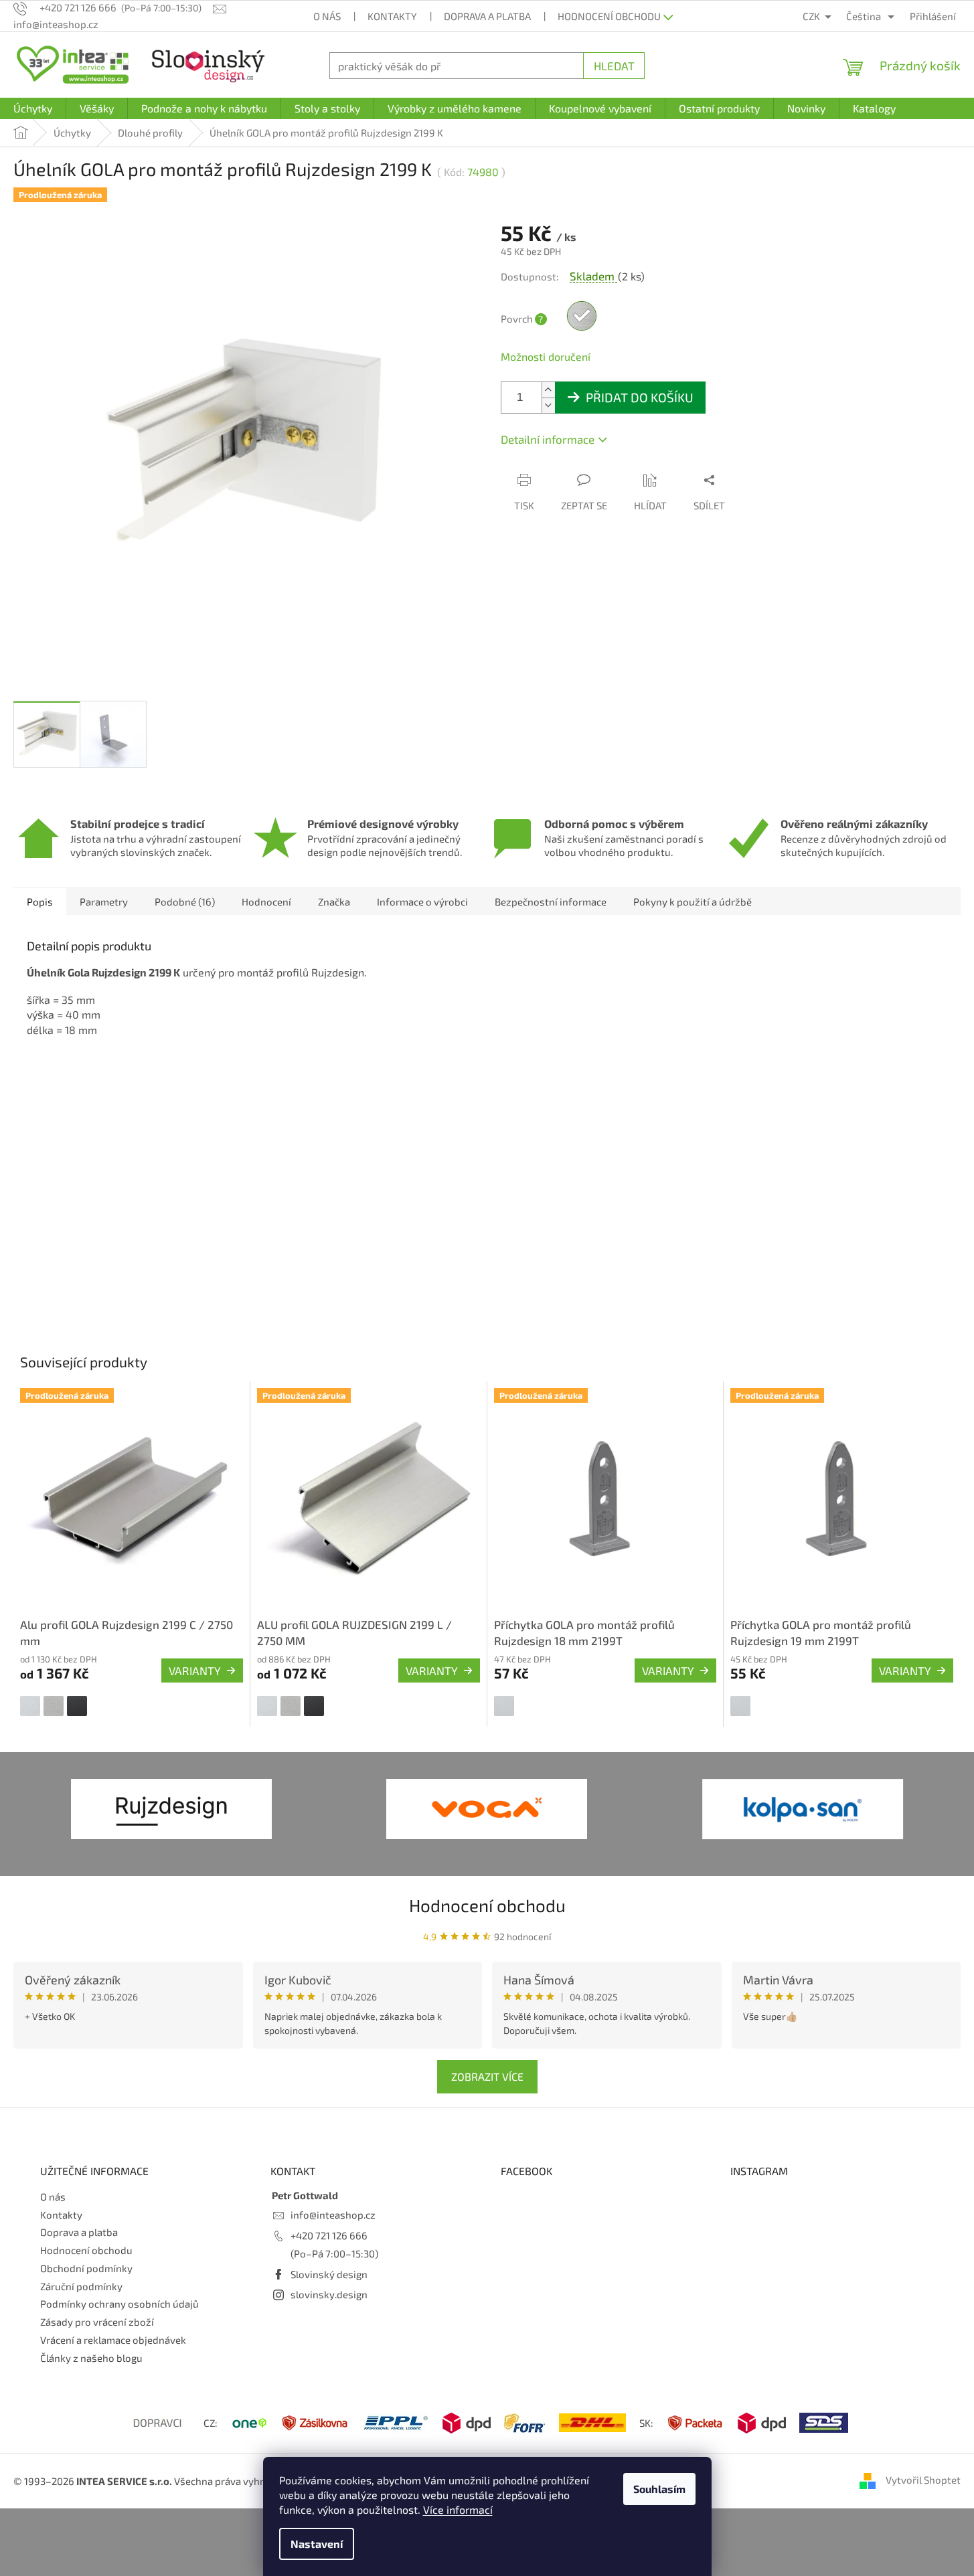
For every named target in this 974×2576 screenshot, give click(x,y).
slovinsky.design (329, 2294)
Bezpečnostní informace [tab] (551, 901)
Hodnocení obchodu (609, 16)
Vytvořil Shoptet (923, 2480)
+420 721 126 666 (329, 2235)
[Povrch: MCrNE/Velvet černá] (77, 1706)
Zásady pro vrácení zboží (97, 2322)
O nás (327, 16)
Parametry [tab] (104, 901)
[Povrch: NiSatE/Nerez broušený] (54, 1706)
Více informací (458, 2509)
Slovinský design (329, 2274)
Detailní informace (548, 439)
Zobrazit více (487, 2076)
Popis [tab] (40, 901)
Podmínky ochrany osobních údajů (119, 2304)
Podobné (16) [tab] (185, 901)
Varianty (195, 1670)
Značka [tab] (334, 901)
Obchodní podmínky (86, 2268)
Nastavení (317, 2544)
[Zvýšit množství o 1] (548, 390)
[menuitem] (33, 108)
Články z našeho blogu (91, 2358)
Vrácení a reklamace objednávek (113, 2340)
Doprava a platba (487, 16)
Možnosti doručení (546, 356)
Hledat (614, 66)
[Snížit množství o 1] (548, 405)
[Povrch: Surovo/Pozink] (504, 1706)
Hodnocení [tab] (266, 901)
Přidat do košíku (640, 397)
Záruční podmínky (81, 2286)
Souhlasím (659, 2489)
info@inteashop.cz (333, 2215)
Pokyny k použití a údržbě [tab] (693, 901)
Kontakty (392, 16)
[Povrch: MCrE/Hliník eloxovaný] (30, 1706)
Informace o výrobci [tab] (422, 901)
